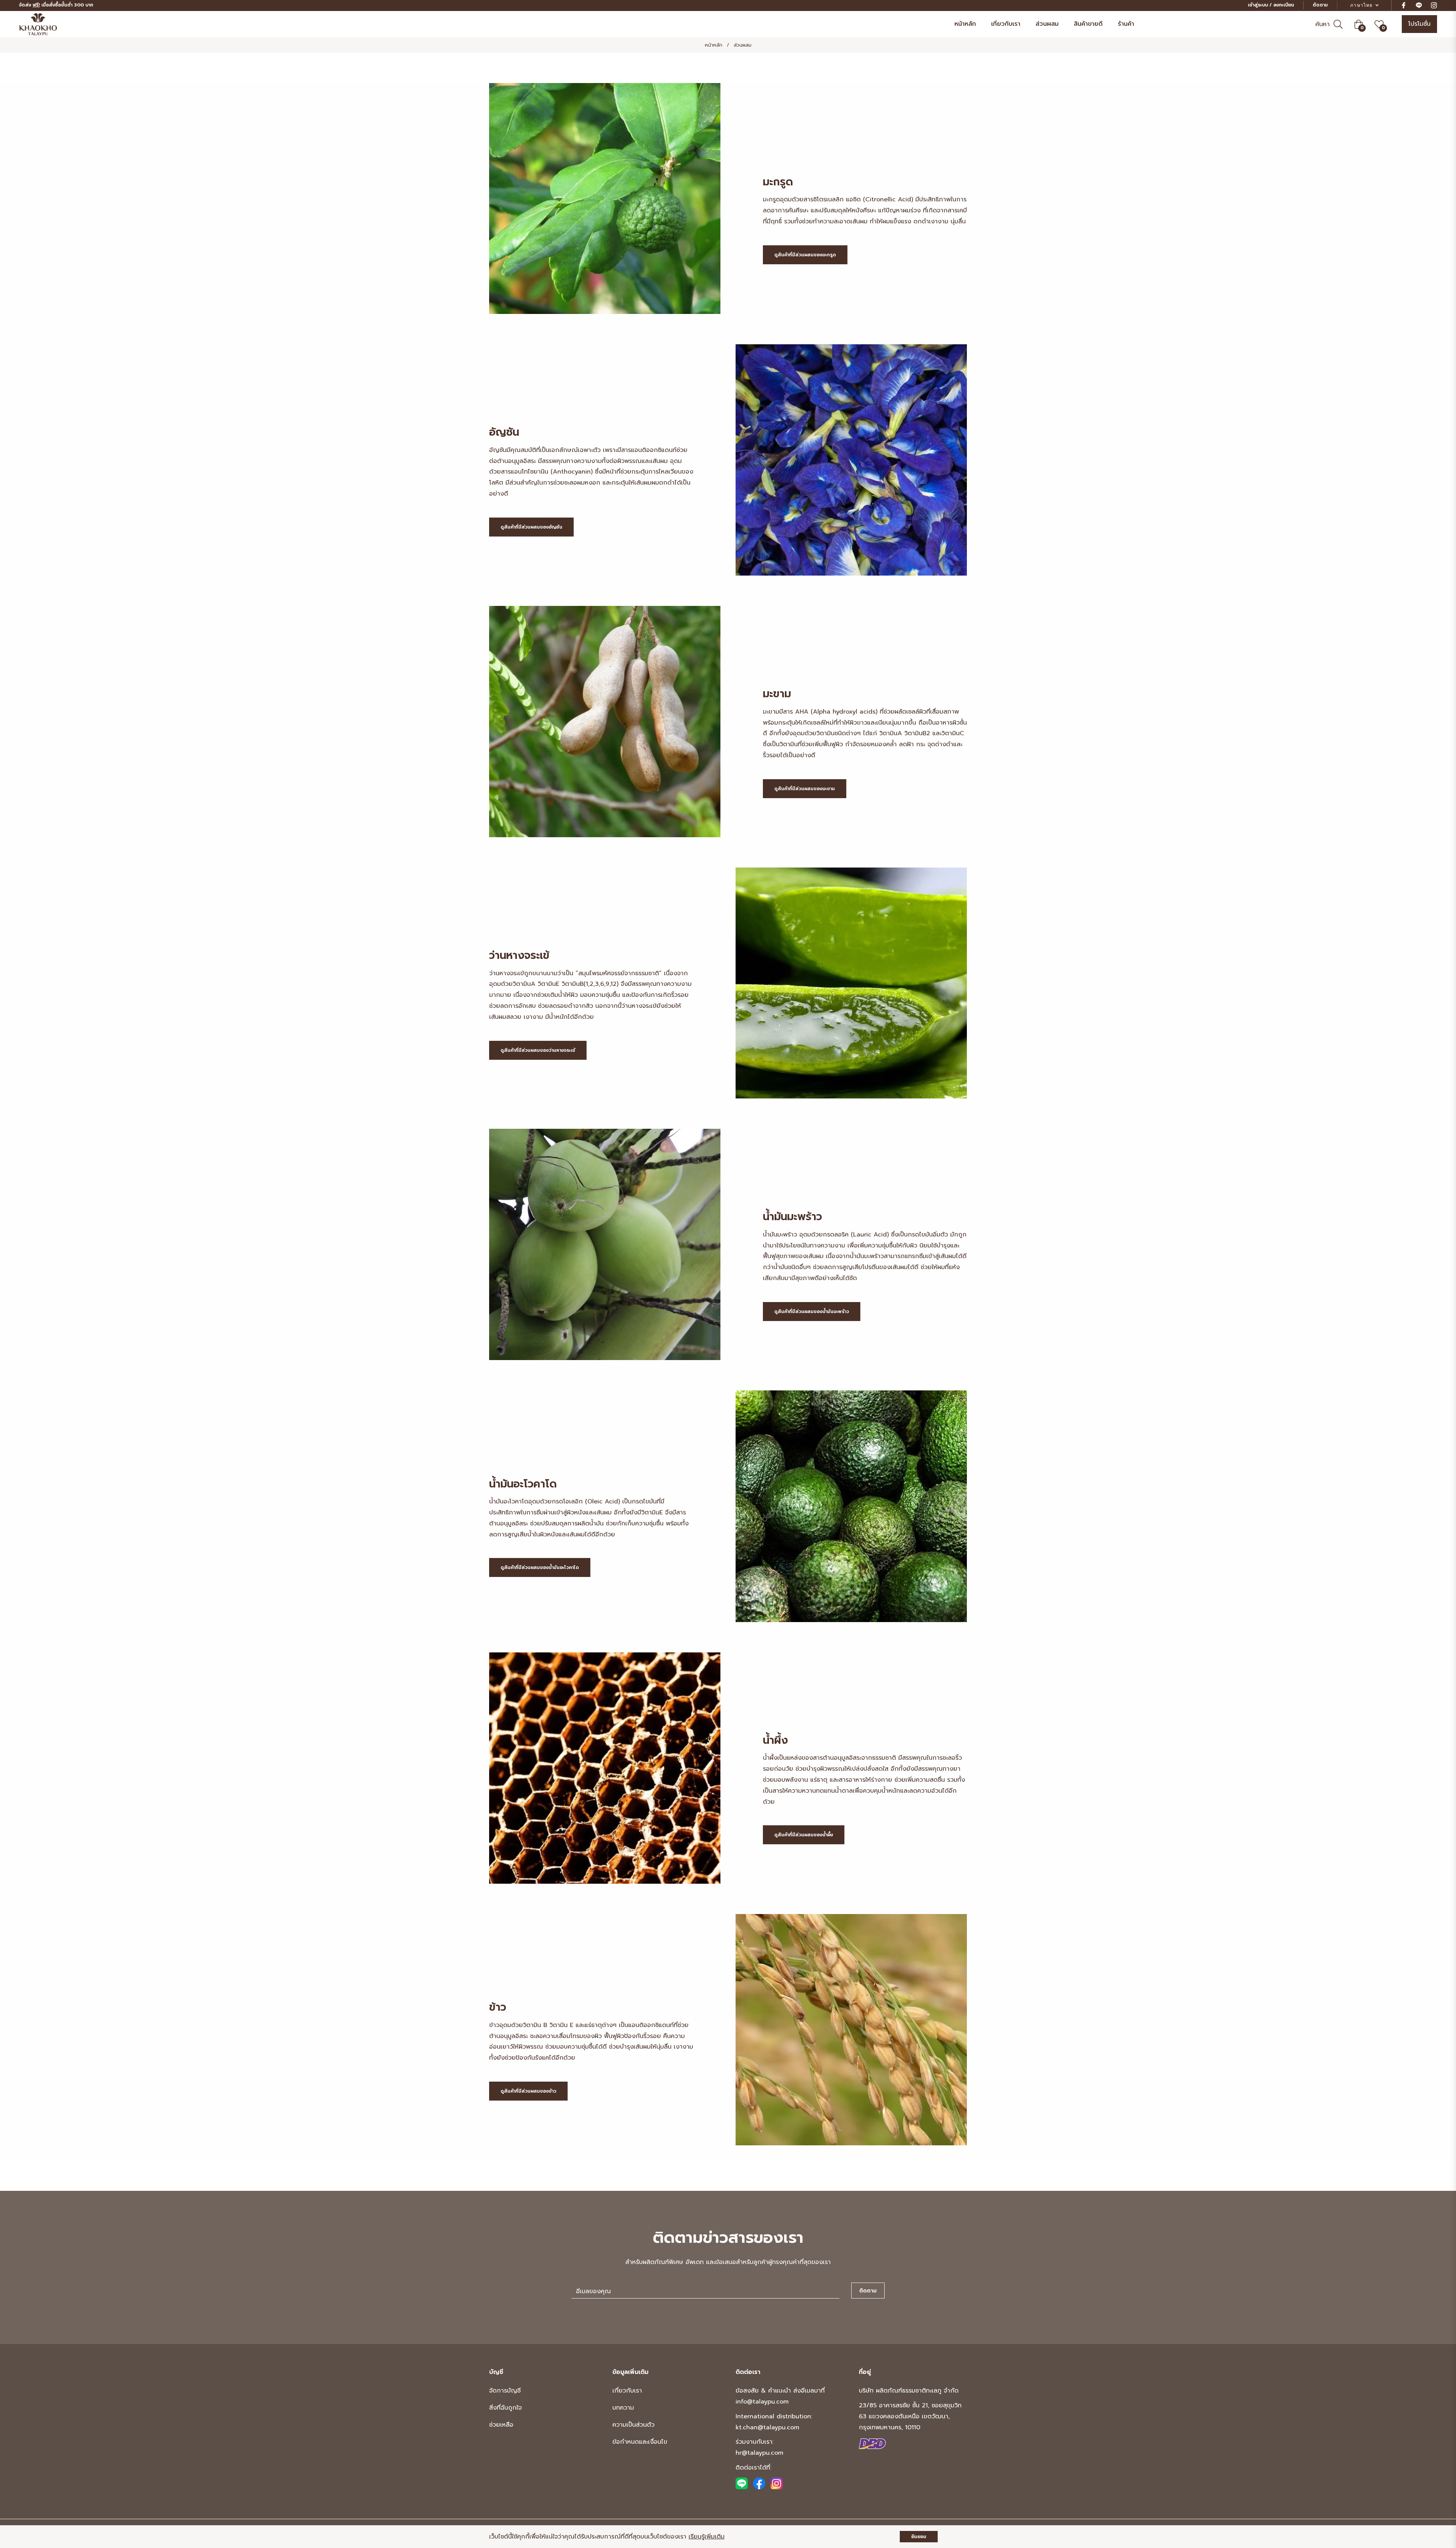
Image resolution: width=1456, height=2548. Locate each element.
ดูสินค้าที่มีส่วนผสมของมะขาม (805, 789)
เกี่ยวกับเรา (627, 2391)
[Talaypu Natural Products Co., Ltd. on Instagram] (777, 2483)
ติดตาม (1320, 5)
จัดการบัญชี (505, 2391)
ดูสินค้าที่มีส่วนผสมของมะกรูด (805, 255)
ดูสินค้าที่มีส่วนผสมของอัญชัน (531, 527)
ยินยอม (919, 2537)
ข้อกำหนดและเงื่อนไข (640, 2442)
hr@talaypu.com (759, 2453)
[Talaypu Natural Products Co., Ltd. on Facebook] (759, 2483)
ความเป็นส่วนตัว (633, 2425)
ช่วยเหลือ (501, 2425)
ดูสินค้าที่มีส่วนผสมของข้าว (528, 2091)
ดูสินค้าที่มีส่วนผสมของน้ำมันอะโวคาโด (540, 1567)
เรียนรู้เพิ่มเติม (707, 2537)
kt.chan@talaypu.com (767, 2427)
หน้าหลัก (714, 45)
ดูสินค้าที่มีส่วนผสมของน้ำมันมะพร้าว (812, 1312)
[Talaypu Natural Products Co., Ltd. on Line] (742, 2483)
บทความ (623, 2408)
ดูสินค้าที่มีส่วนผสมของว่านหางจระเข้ (538, 1050)
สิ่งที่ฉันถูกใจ (505, 2408)
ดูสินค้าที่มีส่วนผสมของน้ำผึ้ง (804, 1835)
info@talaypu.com (762, 2402)
